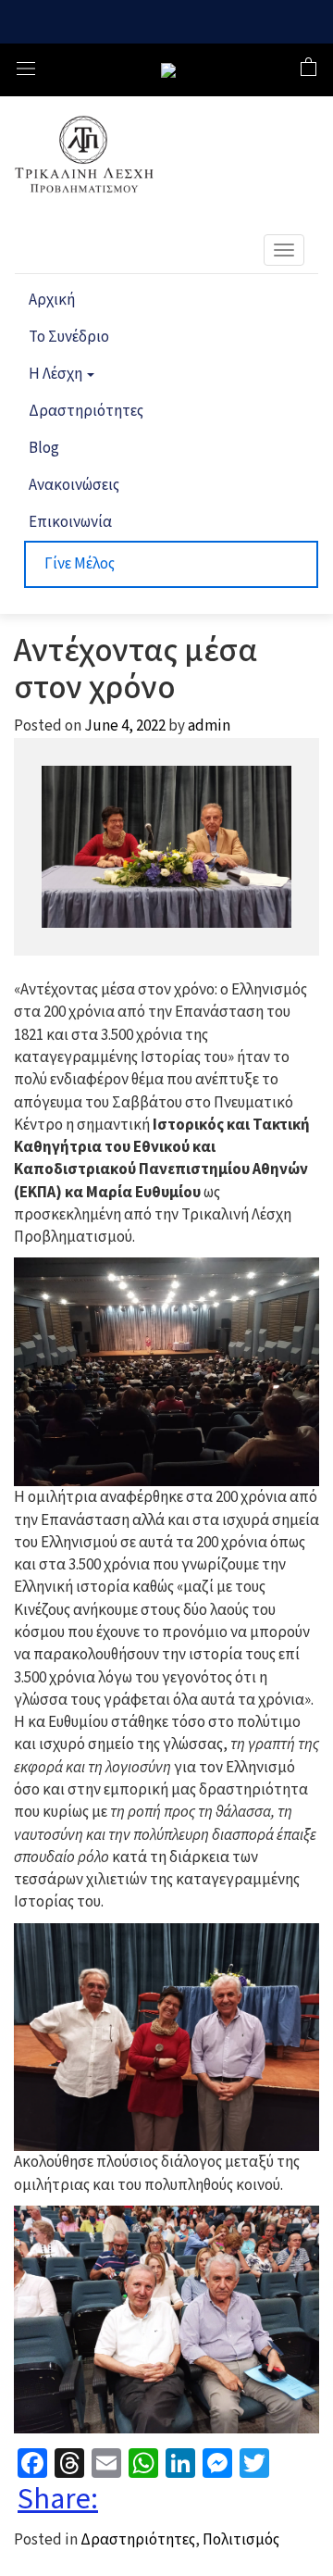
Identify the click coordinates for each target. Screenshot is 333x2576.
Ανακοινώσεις (74, 485)
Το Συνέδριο (69, 337)
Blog (44, 448)
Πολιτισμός (241, 2540)
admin (209, 726)
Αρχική (52, 300)
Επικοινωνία (70, 522)
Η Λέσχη (57, 374)
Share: (58, 2499)
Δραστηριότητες (86, 411)
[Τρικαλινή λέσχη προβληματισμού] (168, 70)
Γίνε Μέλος (80, 564)
